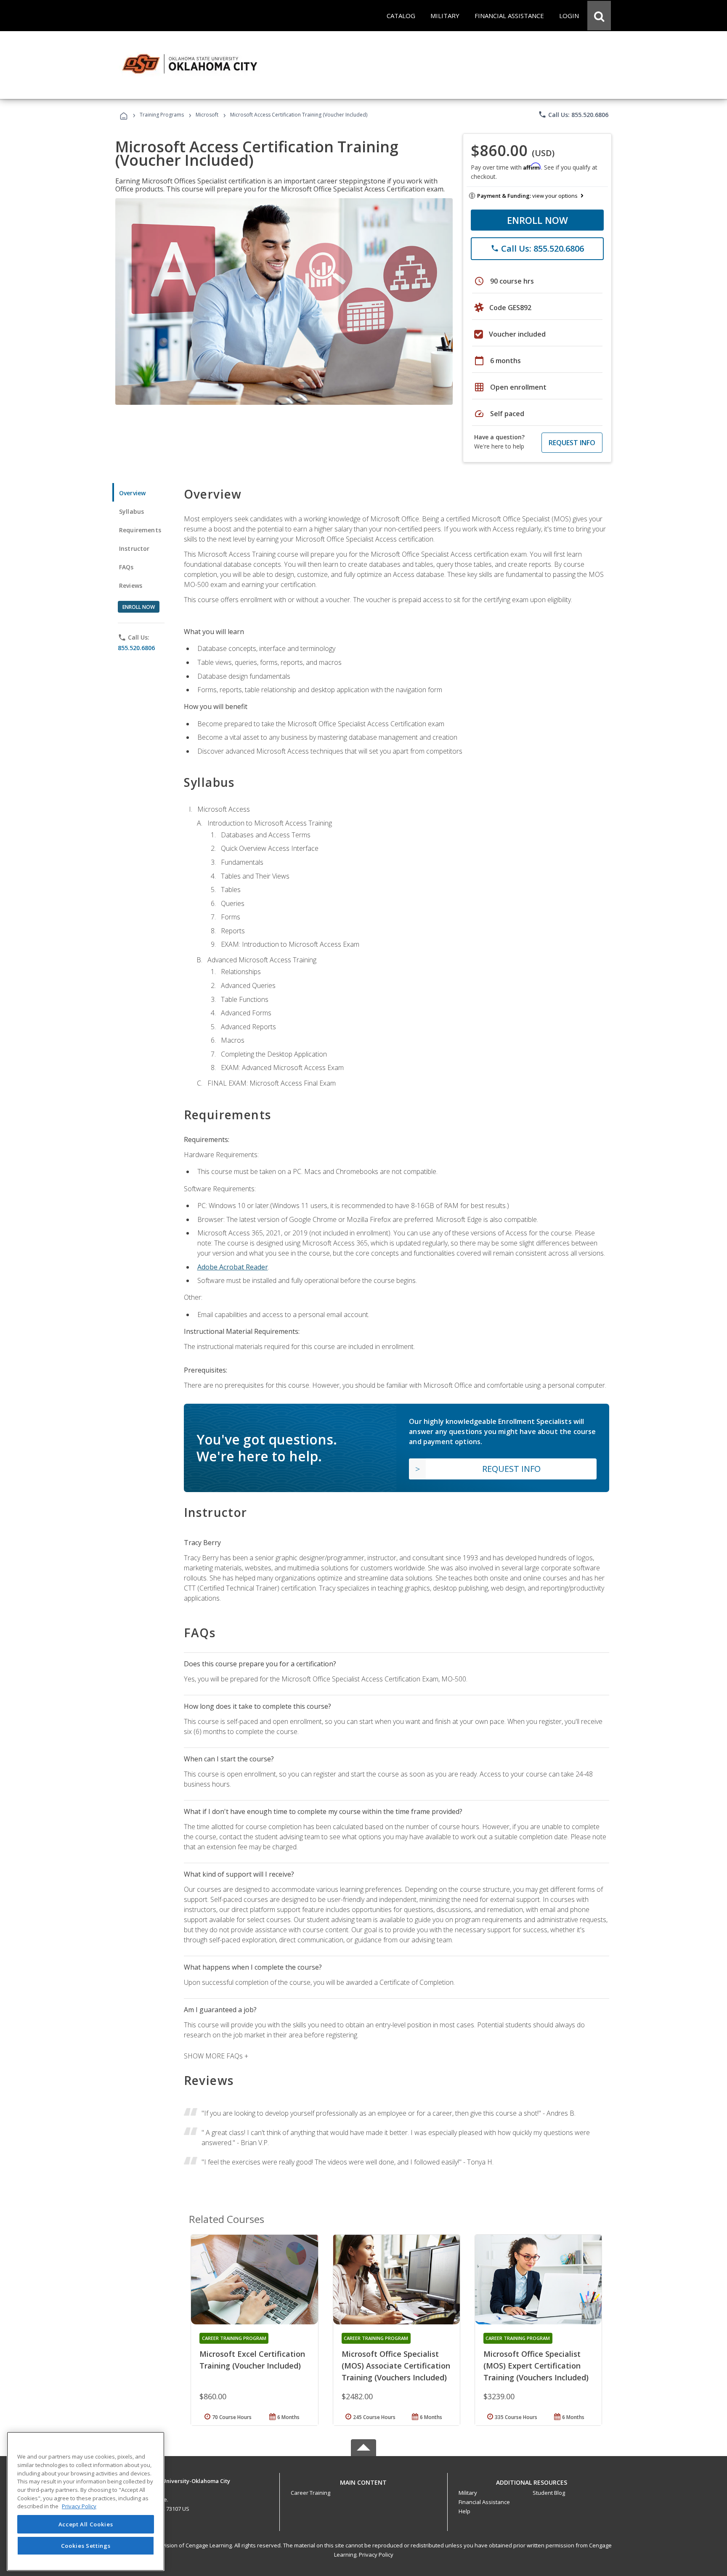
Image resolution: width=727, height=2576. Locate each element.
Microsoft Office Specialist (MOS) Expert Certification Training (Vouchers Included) (536, 2366)
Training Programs (162, 115)
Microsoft (207, 115)
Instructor (134, 548)
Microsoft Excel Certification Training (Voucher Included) (252, 2360)
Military (468, 2493)
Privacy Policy (376, 2555)
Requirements (140, 530)
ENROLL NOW (537, 220)
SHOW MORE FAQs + (216, 2056)
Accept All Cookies (86, 2524)
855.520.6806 (136, 648)
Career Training (310, 2493)
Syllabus (131, 511)
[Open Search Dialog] (599, 16)
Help (464, 2511)
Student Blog (549, 2493)
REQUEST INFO (572, 443)
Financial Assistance (484, 2502)
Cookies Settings (86, 2546)
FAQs (126, 567)
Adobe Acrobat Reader (233, 1267)
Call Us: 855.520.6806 (573, 114)
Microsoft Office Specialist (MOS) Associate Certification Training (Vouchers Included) (396, 2366)
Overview (132, 493)
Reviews (131, 586)
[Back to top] (363, 2481)
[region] (86, 2501)
